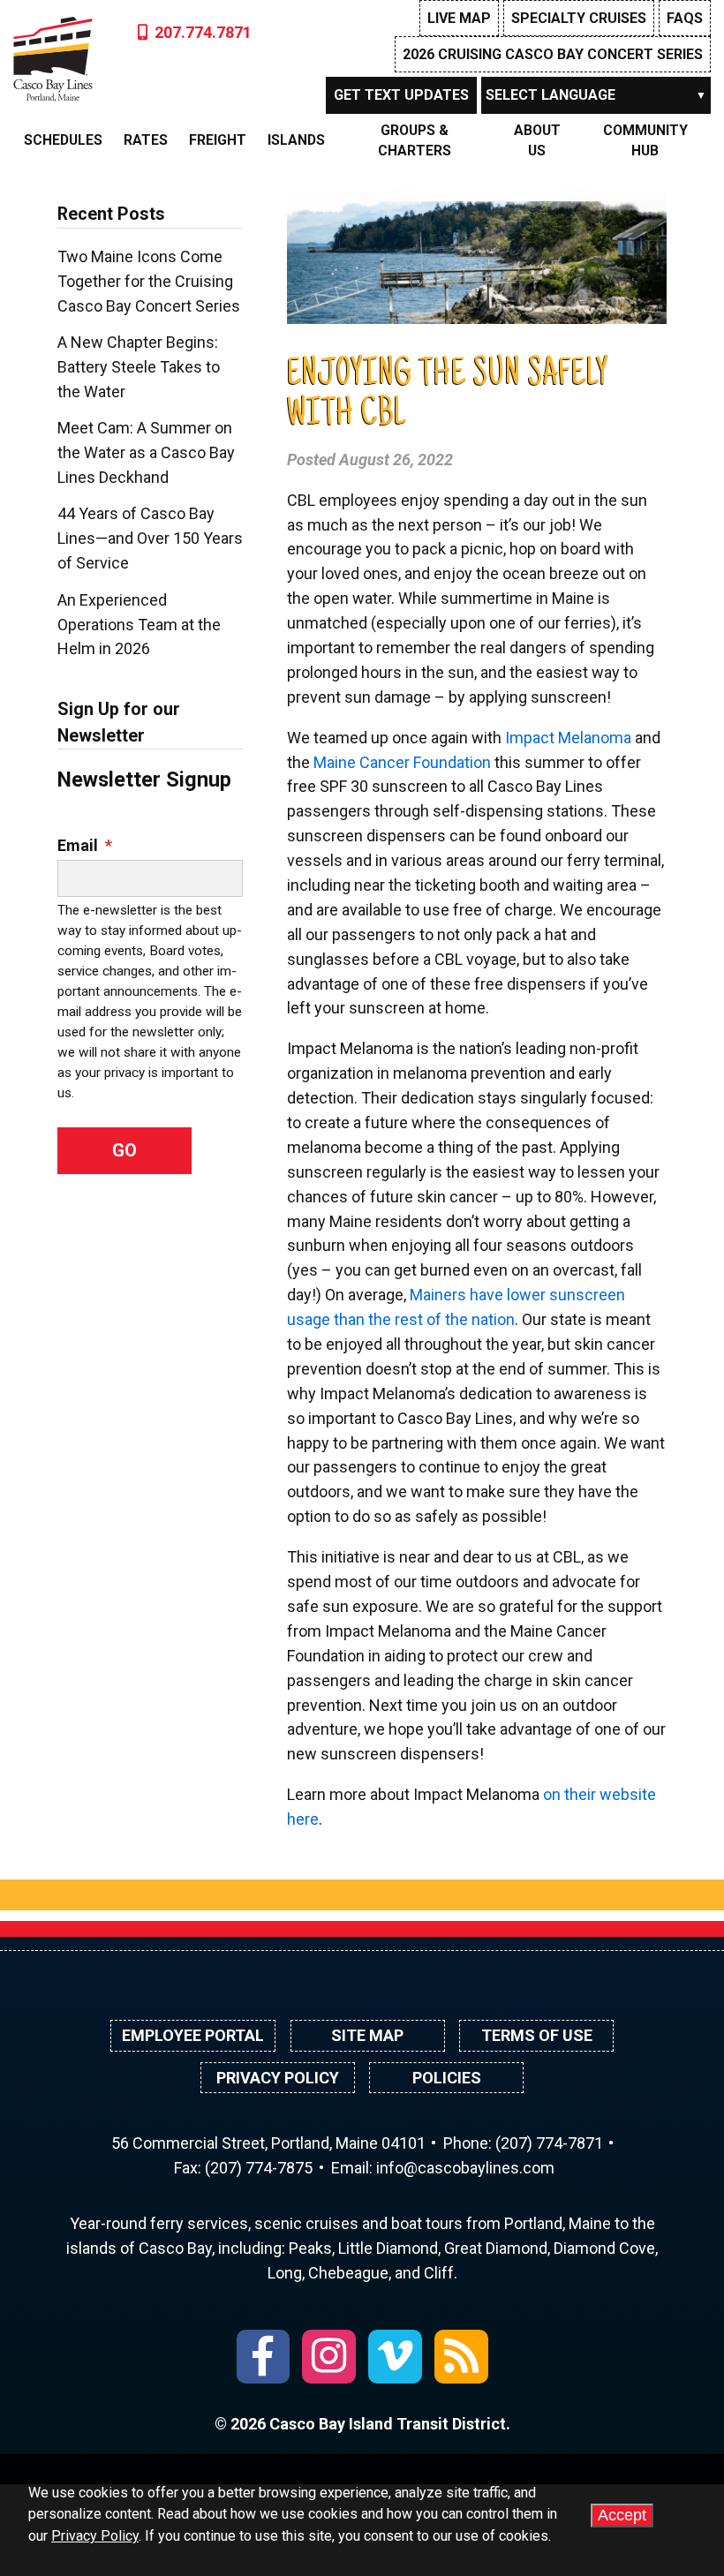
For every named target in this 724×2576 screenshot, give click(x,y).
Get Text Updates (401, 95)
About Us (537, 140)
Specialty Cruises (579, 18)
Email (85, 845)
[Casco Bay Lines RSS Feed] (461, 2357)
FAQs (685, 18)
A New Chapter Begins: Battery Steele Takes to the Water (139, 367)
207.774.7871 (203, 32)
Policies (447, 2078)
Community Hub (645, 140)
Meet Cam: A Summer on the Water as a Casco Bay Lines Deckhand (146, 452)
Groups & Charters (415, 140)
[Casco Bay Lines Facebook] (264, 2357)
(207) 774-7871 (549, 2143)
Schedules (63, 140)
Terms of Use (537, 2035)
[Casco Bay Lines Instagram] (329, 2357)
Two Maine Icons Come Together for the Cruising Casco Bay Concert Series (149, 281)
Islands (296, 140)
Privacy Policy (278, 2078)
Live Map (459, 18)
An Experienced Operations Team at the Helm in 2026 (139, 625)
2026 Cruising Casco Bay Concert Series (553, 54)
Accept (622, 2515)
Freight (218, 140)
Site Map (367, 2035)
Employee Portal (193, 2035)
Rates (146, 140)
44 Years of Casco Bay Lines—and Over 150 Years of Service (150, 538)
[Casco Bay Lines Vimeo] (395, 2357)
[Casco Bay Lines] (53, 55)
